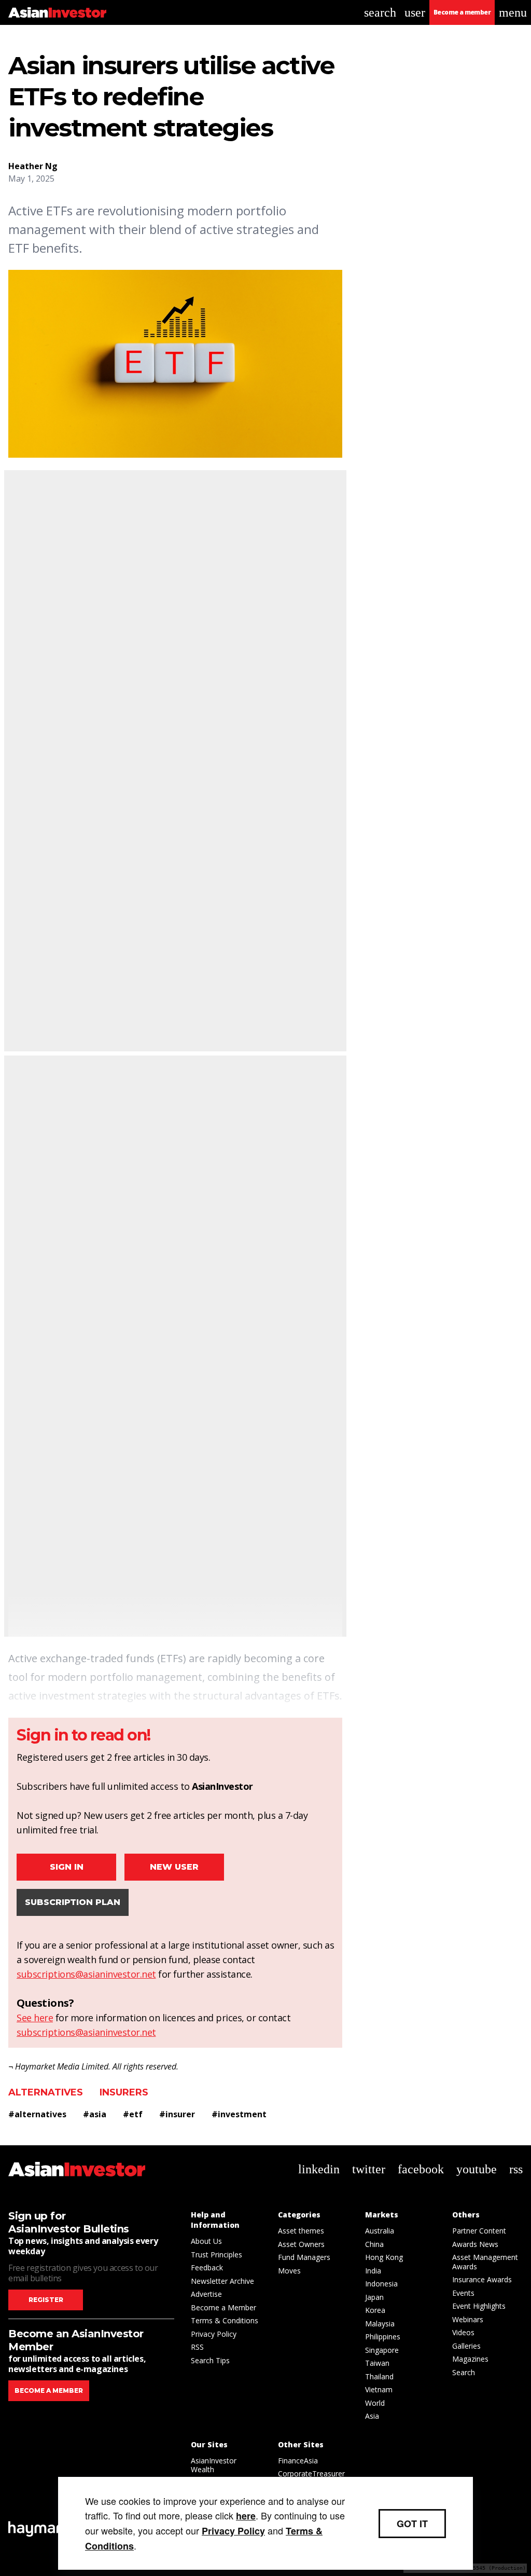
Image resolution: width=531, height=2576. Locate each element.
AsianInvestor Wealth (214, 2465)
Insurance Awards (482, 2279)
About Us (206, 2241)
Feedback (207, 2267)
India (373, 2271)
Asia (372, 2416)
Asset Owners (301, 2244)
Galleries (466, 2346)
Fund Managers (304, 2257)
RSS (197, 2347)
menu (513, 12)
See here (35, 2018)
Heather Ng (33, 166)
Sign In (67, 1867)
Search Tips (210, 2360)
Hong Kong (384, 2257)
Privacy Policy (214, 2334)
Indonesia (381, 2284)
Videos (463, 2332)
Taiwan (377, 2363)
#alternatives (37, 2114)
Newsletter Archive (222, 2281)
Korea (375, 2310)
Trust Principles (216, 2255)
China (374, 2244)
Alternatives (46, 2092)
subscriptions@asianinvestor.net (86, 1974)
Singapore (382, 2350)
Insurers (124, 2092)
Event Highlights (479, 2306)
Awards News (475, 2244)
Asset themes (301, 2231)
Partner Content (479, 2231)
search (380, 12)
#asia (95, 2114)
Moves (289, 2271)
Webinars (468, 2319)
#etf (133, 2114)
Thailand (379, 2376)
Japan (374, 2297)
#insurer (177, 2114)
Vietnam (379, 2389)
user (415, 12)
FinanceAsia (298, 2461)
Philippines (383, 2337)
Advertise (206, 2294)
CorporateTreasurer (311, 2474)
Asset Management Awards (485, 2262)
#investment (239, 2114)
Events (463, 2293)
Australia (380, 2231)
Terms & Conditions (225, 2320)
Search (464, 2372)
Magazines (470, 2359)
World (375, 2403)
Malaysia (380, 2324)
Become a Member (223, 2307)
